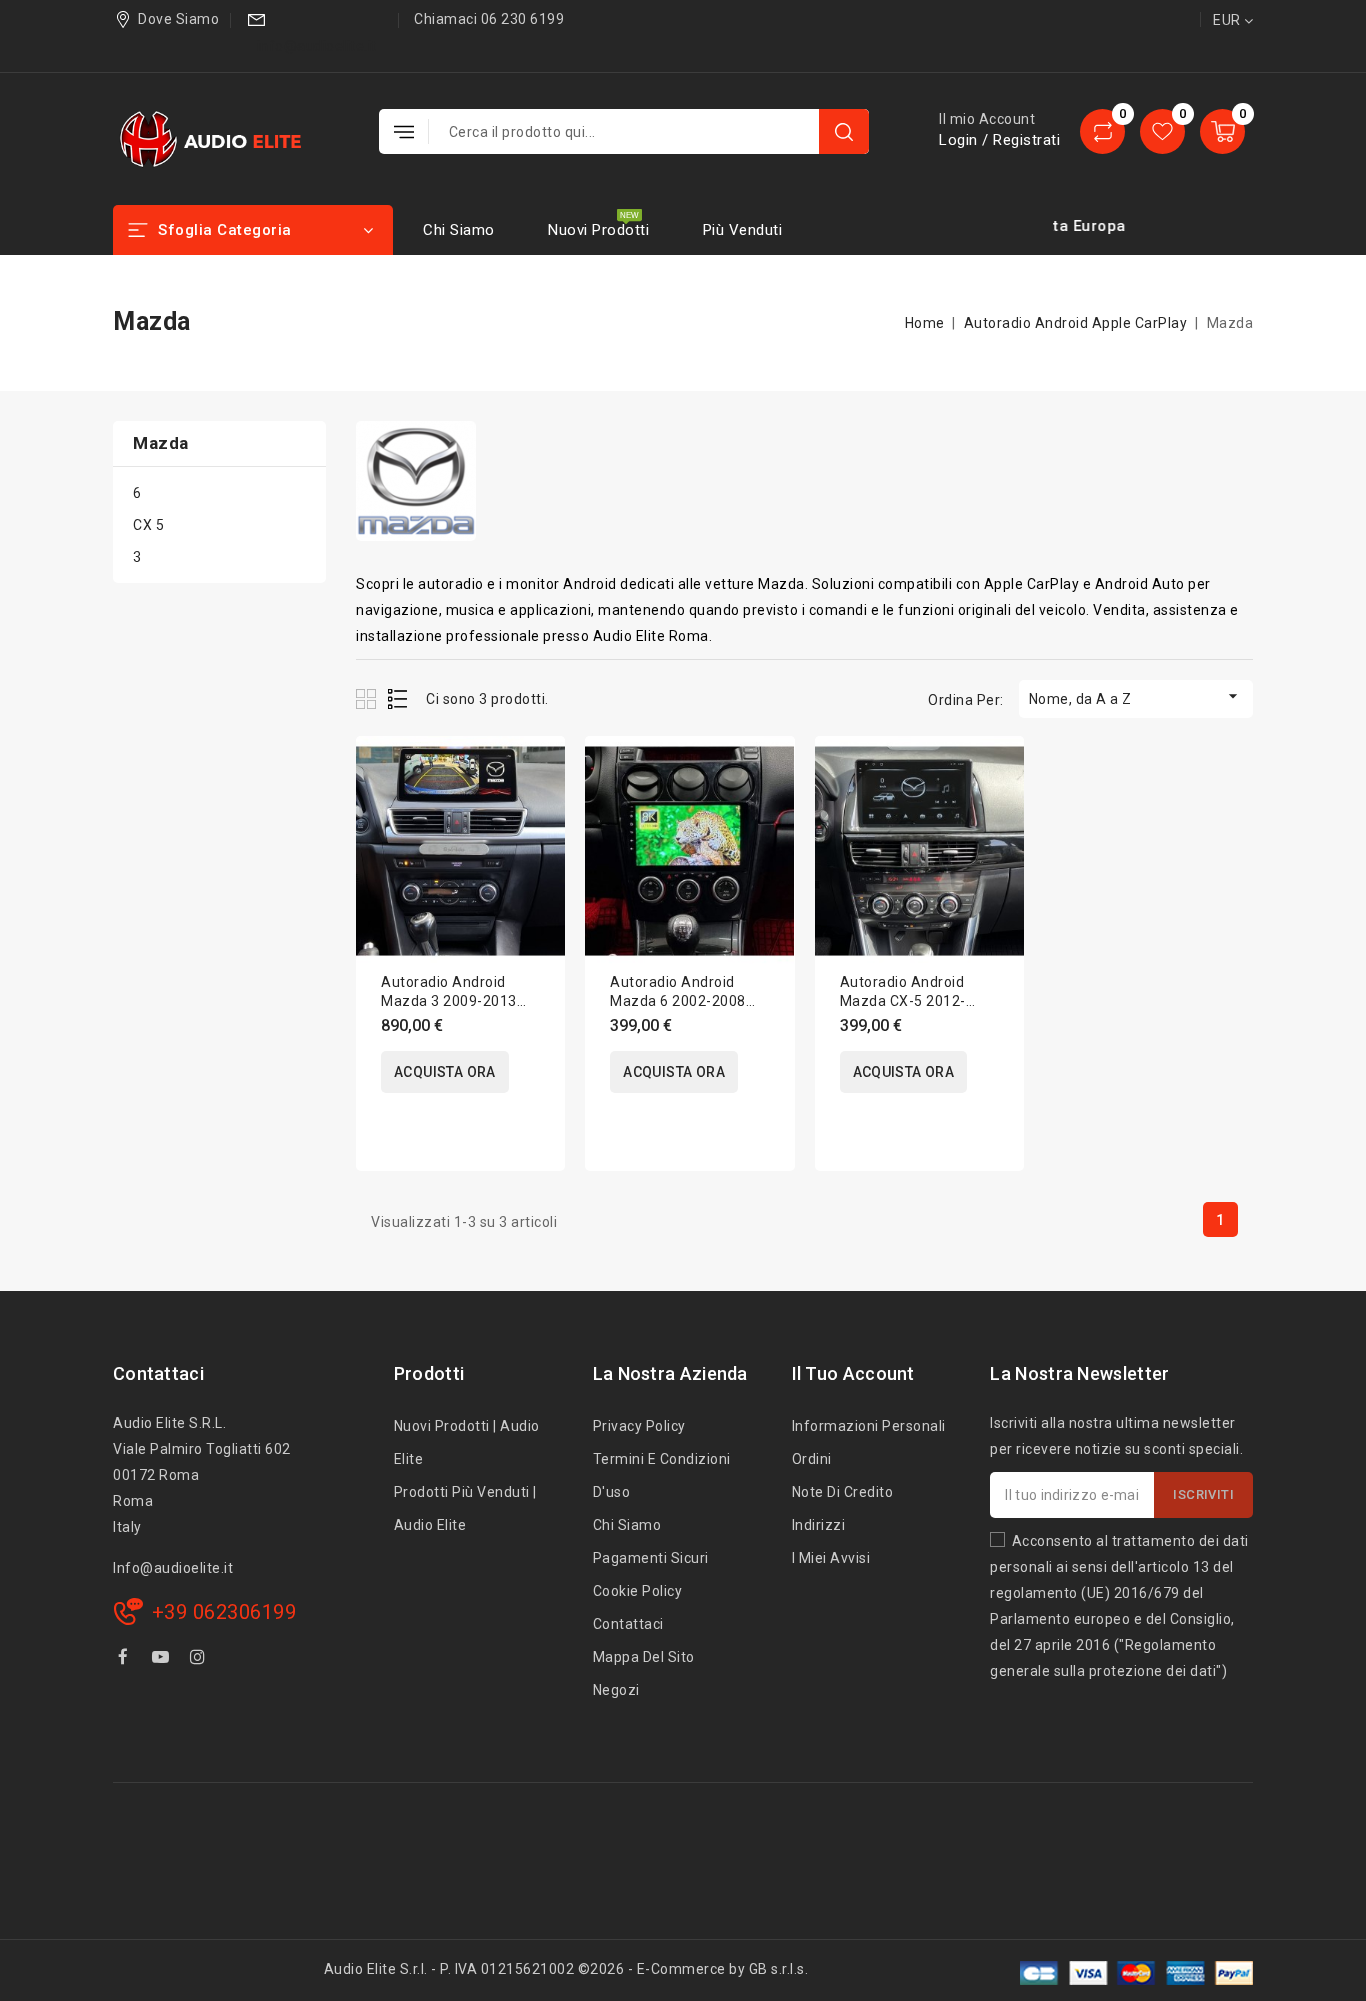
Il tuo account (853, 1373)
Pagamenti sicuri (651, 1558)
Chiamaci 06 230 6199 (489, 19)
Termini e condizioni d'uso (662, 1475)
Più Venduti (743, 230)
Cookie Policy (638, 1591)
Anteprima (536, 813)
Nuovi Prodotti (598, 230)
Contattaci (158, 1373)
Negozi (616, 1690)
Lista (398, 698)
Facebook (125, 1660)
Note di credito (843, 1492)
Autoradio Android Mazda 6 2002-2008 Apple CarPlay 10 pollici (689, 1001)
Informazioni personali (869, 1426)
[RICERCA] (844, 131)
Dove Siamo (178, 19)
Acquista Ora (445, 1072)
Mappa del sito (644, 1657)
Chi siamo (459, 230)
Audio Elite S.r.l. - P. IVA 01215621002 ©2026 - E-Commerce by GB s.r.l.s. (566, 1969)
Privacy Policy (639, 1426)
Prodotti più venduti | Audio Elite (465, 1508)
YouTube (163, 1660)
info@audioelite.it (317, 46)
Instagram (200, 1660)
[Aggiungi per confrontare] (536, 771)
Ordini (812, 1459)
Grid (368, 698)
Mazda (161, 443)
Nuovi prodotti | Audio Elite (467, 1442)
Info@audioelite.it (173, 1568)
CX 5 (148, 525)
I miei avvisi (831, 1558)
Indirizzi (819, 1525)
